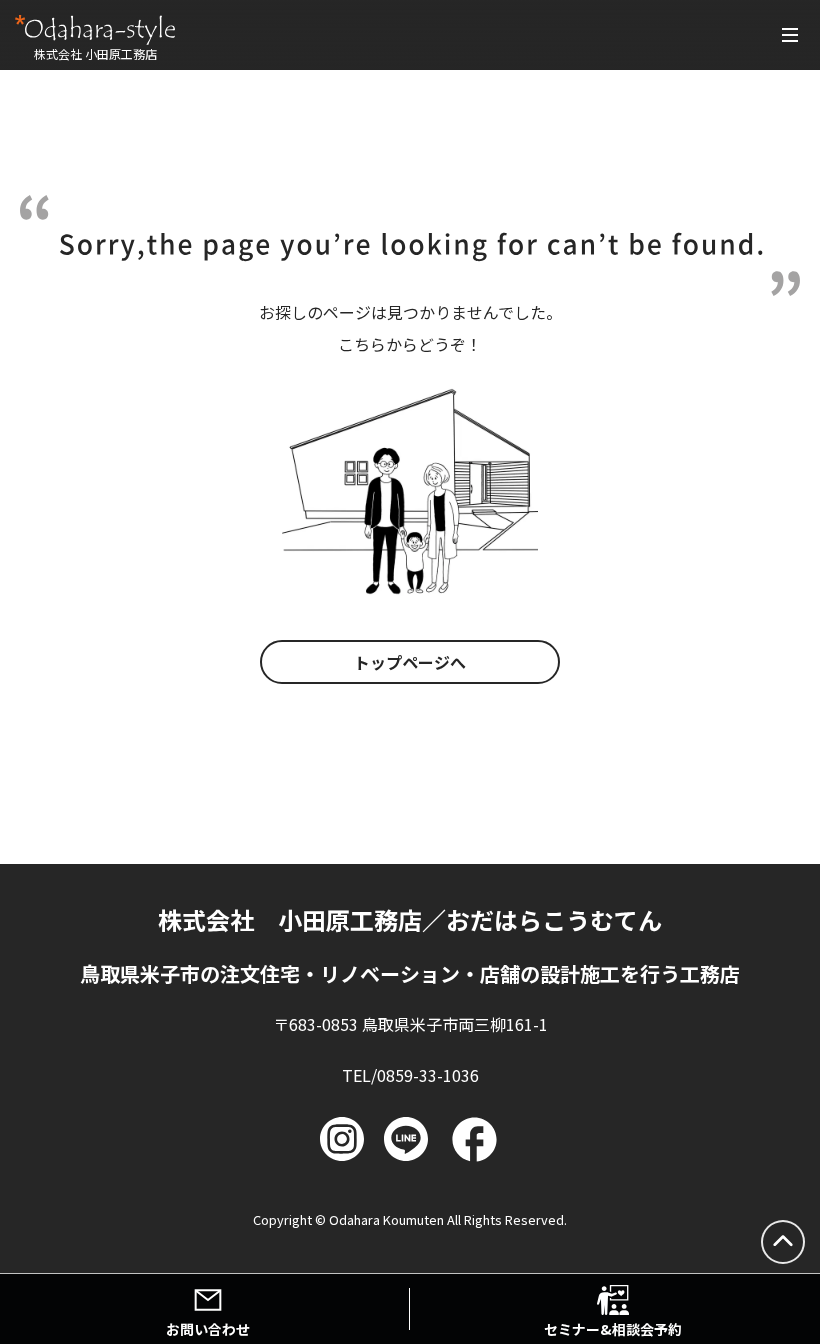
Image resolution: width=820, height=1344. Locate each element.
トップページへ (410, 662)
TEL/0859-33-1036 (410, 1075)
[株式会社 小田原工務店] (95, 30)
